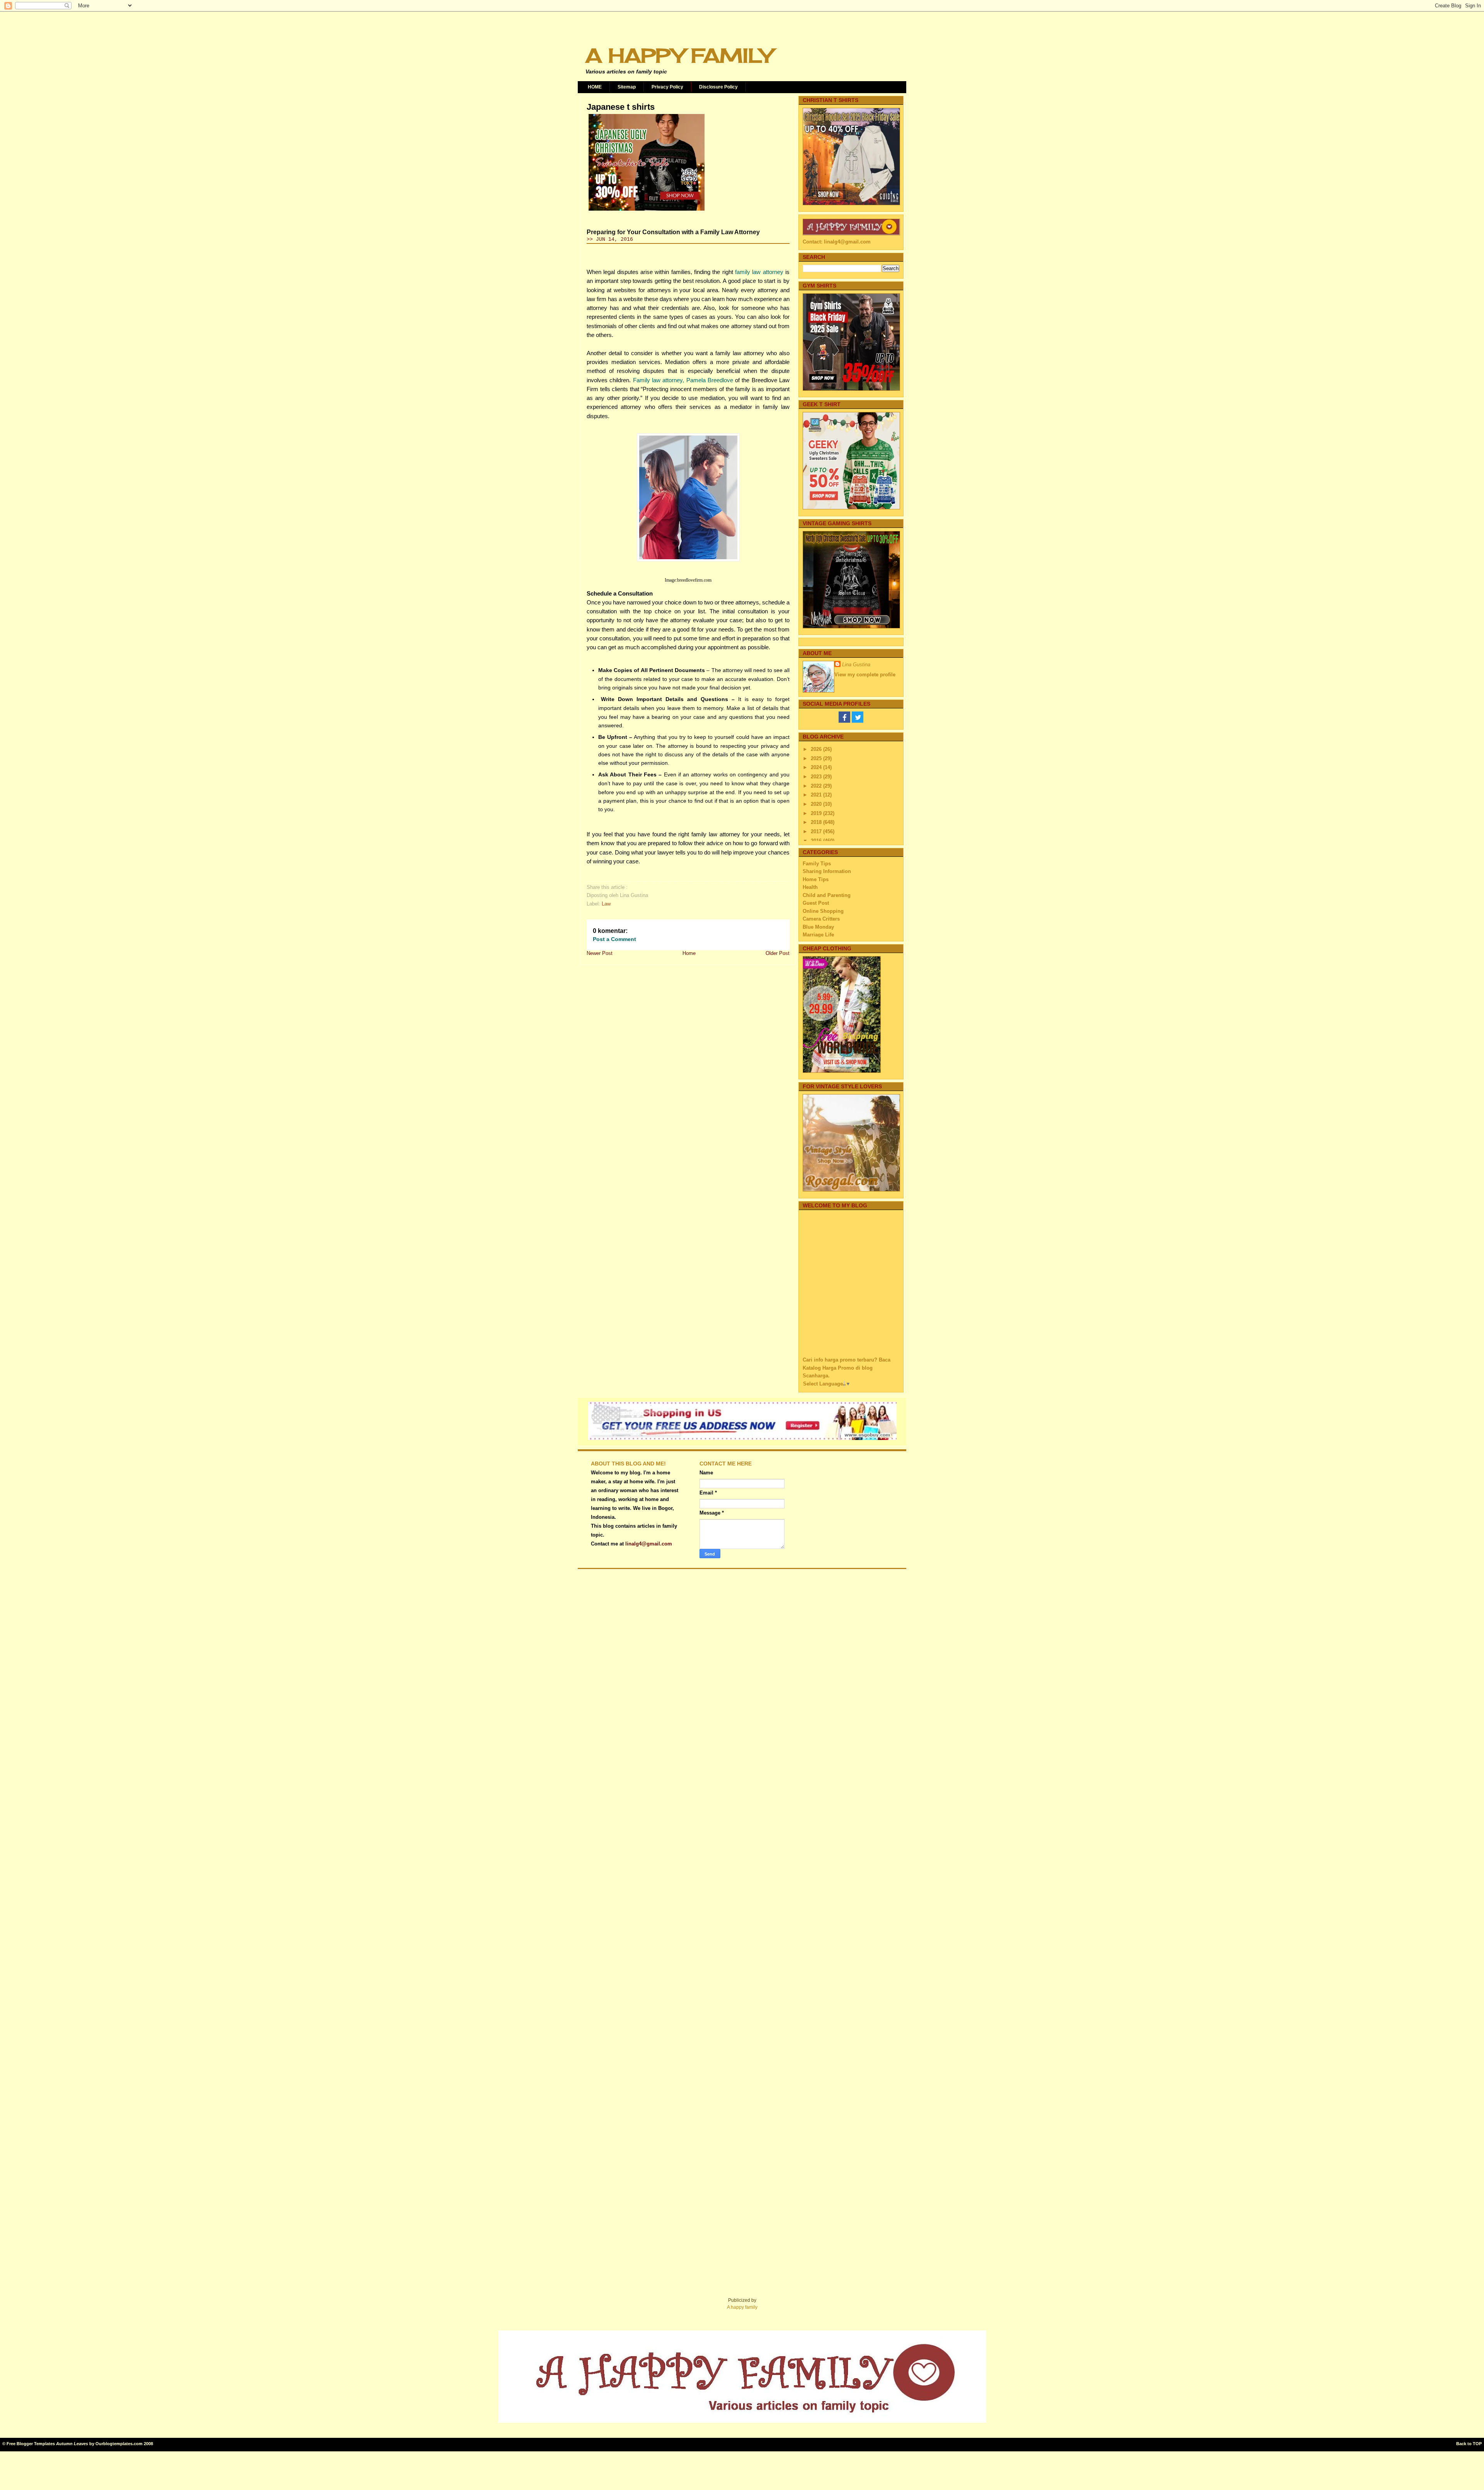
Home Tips (816, 879)
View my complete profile (865, 675)
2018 (817, 822)
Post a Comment (614, 939)
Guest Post (816, 903)
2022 (817, 786)
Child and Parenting (827, 895)
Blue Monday (818, 927)
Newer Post (600, 953)
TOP (1477, 2444)
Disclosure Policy (718, 87)
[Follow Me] (858, 721)
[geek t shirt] (851, 508)
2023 (817, 777)
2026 (817, 749)
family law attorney (759, 272)
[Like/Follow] (844, 721)
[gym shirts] (851, 389)
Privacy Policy (667, 87)
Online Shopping (823, 911)
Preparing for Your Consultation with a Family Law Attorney (673, 232)
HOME (595, 87)
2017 (817, 831)
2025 (817, 758)
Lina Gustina (856, 665)
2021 (817, 795)
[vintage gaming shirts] (851, 627)
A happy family (742, 2307)
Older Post (778, 953)
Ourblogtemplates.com (119, 2444)
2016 (817, 841)
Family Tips (817, 864)
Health (810, 887)
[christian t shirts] (851, 203)
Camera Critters (821, 919)
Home (689, 953)
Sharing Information (827, 871)
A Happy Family (679, 55)
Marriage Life (818, 935)
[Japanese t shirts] (647, 211)
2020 (817, 804)
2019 (817, 813)
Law (606, 904)
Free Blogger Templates (31, 2444)
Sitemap (627, 87)
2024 (817, 767)
